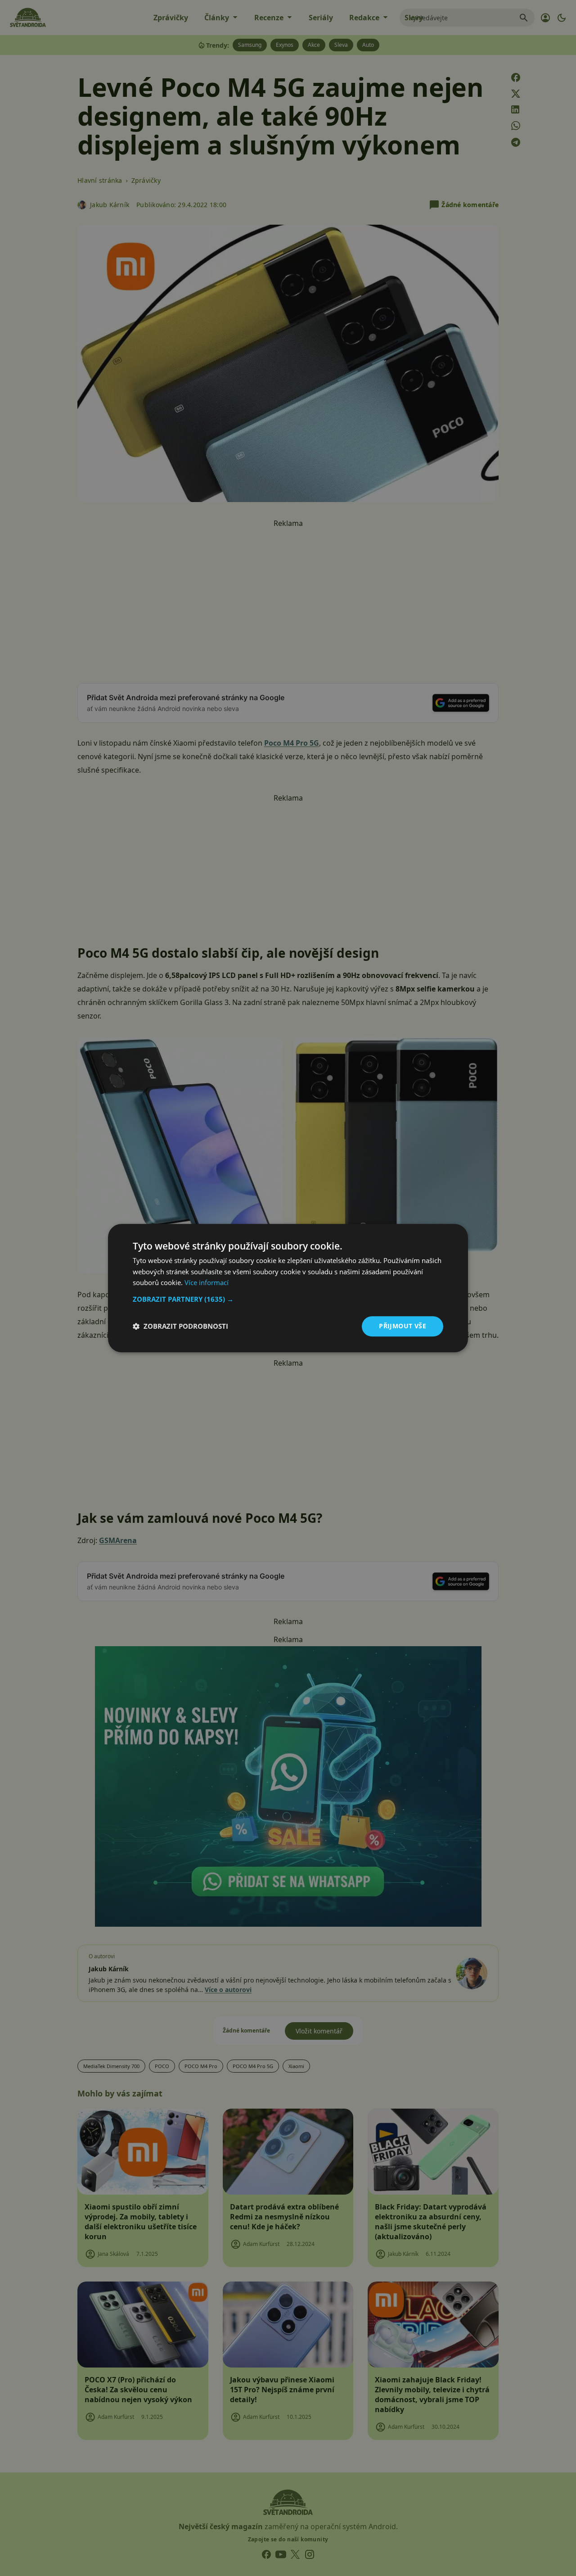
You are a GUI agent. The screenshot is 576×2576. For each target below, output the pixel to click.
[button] (288, 1299)
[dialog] (288, 1288)
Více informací (207, 1283)
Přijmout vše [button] (403, 1326)
